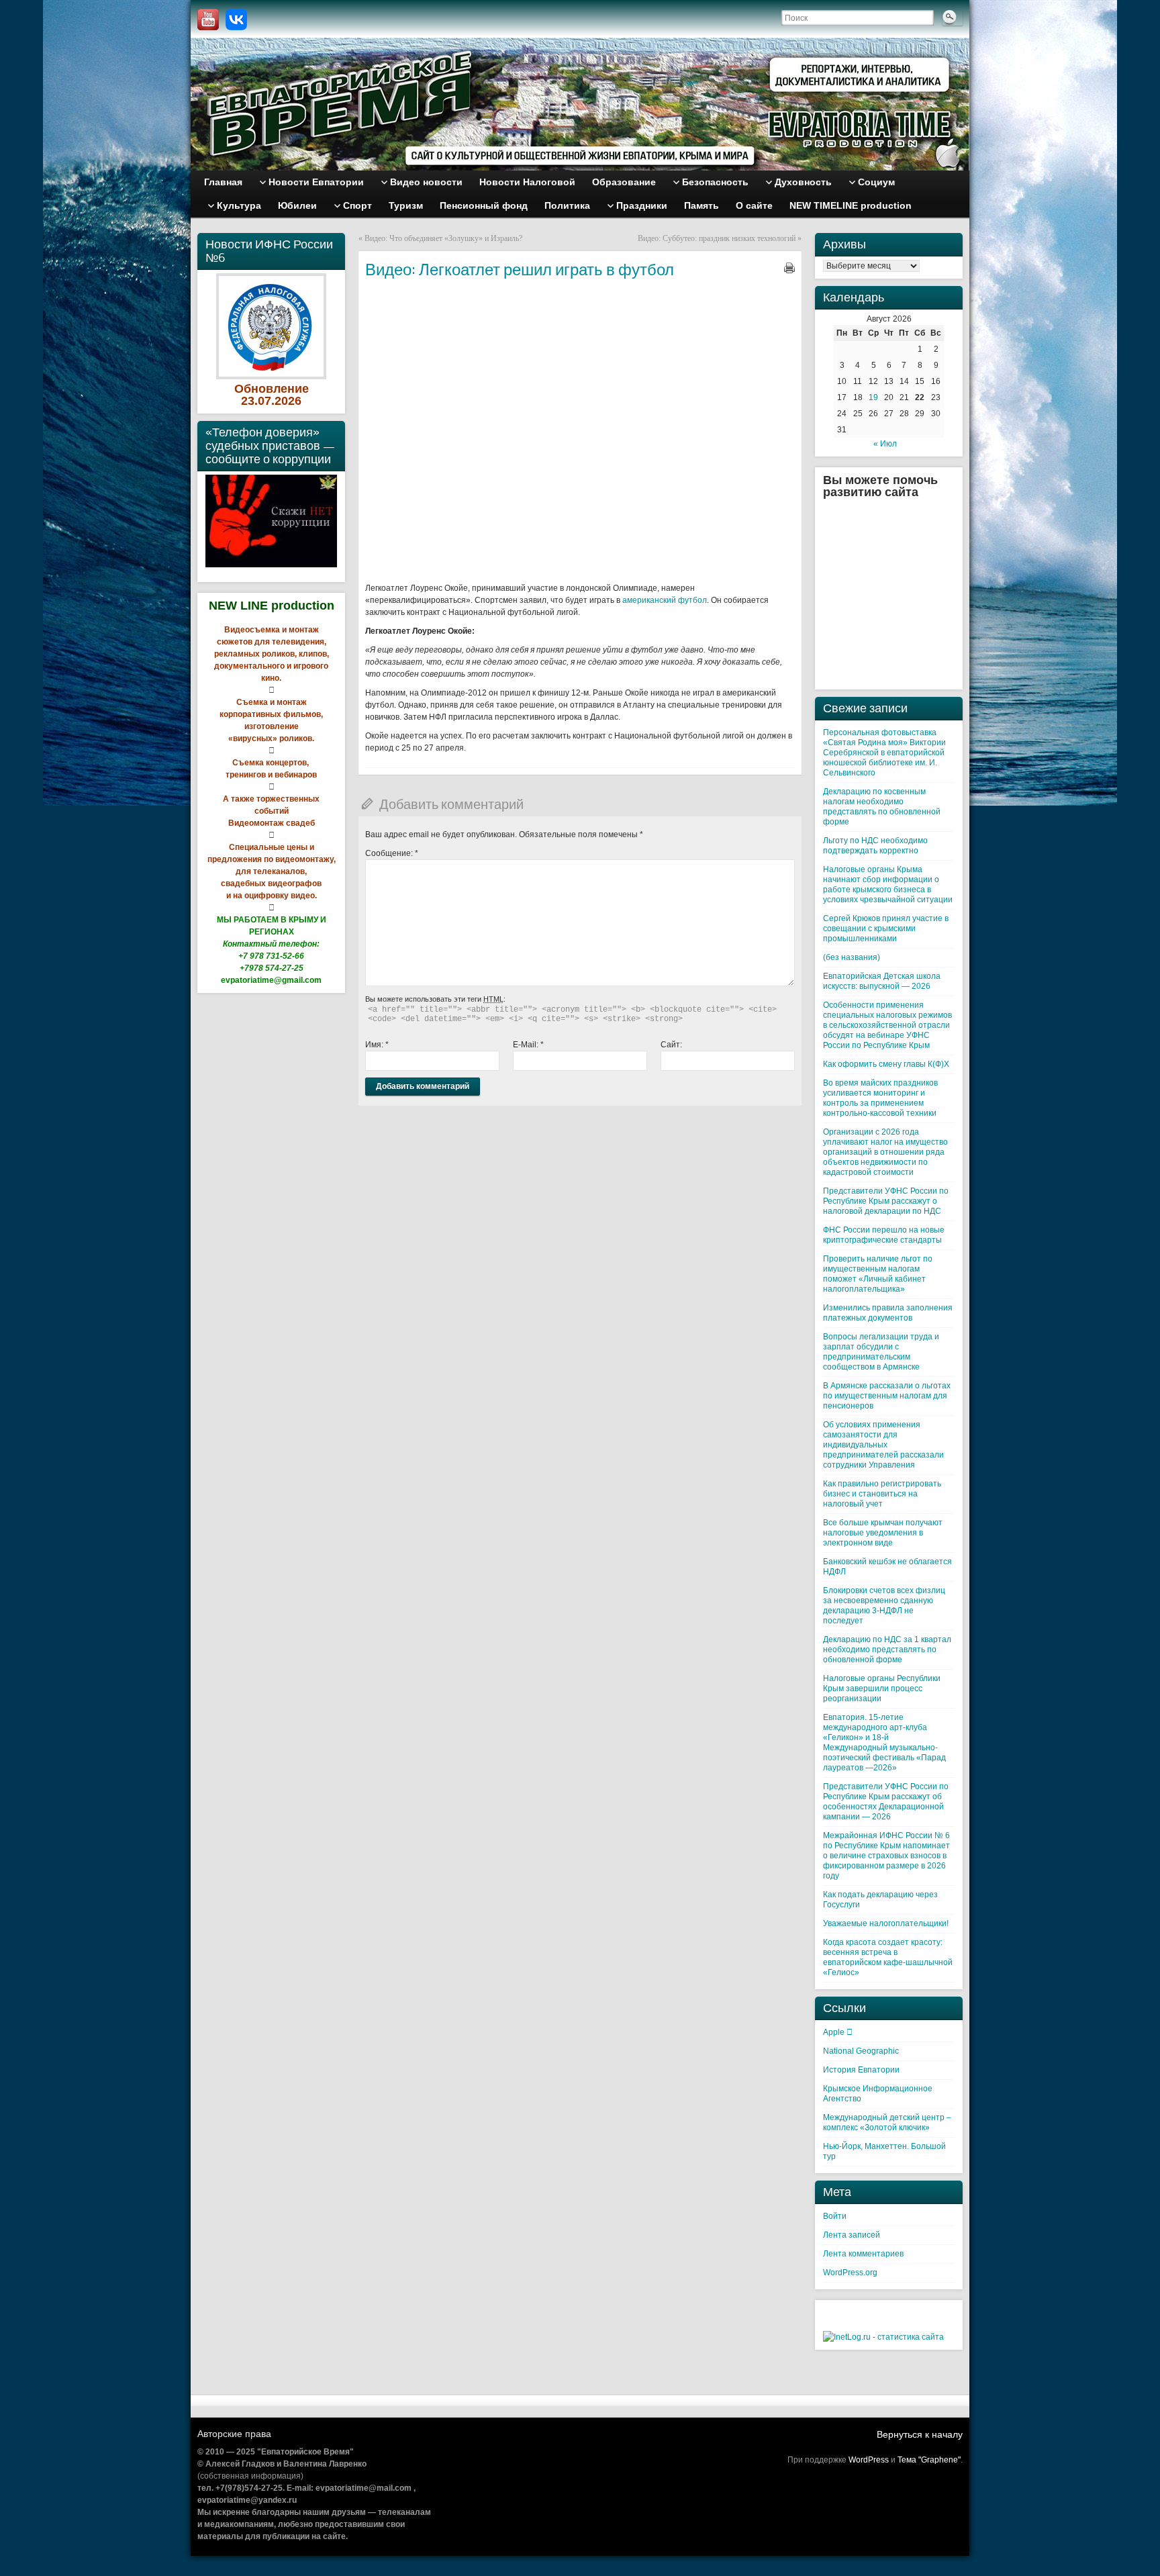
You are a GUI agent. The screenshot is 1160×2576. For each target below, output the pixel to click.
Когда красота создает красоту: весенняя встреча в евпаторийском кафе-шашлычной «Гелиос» (888, 1957)
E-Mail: (528, 1045)
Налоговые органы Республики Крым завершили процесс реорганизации (882, 1688)
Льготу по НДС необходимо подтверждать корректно (875, 846)
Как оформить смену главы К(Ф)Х (886, 1064)
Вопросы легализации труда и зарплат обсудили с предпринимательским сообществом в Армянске (881, 1352)
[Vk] (236, 19)
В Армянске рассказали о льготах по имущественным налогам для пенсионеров (887, 1396)
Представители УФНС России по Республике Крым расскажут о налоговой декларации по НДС (886, 1201)
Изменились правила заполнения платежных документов (888, 1313)
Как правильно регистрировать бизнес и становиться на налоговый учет (882, 1494)
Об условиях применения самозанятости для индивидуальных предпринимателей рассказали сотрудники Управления (883, 1445)
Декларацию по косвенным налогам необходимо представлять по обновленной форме (882, 807)
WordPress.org (850, 2273)
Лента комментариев (863, 2254)
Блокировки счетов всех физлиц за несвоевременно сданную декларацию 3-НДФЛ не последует (884, 1606)
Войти (835, 2216)
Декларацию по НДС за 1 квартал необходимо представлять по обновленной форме (887, 1650)
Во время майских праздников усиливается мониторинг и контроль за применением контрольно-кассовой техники (880, 1098)
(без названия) (852, 957)
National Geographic (861, 2051)
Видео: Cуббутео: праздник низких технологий (717, 238)
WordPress (869, 2460)
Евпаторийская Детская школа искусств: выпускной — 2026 (882, 981)
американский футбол (665, 600)
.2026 (286, 401)
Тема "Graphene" (929, 2460)
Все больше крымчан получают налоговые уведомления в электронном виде (883, 1533)
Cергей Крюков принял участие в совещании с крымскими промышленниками (886, 928)
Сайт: (671, 1045)
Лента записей (852, 2235)
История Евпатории (861, 2070)
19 (873, 397)
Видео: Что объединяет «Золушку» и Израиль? (443, 238)
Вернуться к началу (920, 2434)
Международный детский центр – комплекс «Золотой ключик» (887, 2122)
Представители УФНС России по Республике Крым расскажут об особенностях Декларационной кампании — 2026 (886, 1802)
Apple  (838, 2032)
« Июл (885, 444)
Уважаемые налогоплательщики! (886, 1923)
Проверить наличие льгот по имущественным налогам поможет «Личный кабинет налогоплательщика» (878, 1274)
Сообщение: (392, 853)
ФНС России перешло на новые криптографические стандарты (884, 1235)
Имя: (377, 1045)
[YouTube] (208, 19)
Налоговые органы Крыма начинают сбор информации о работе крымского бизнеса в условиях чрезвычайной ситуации (888, 885)
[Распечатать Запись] (789, 268)
